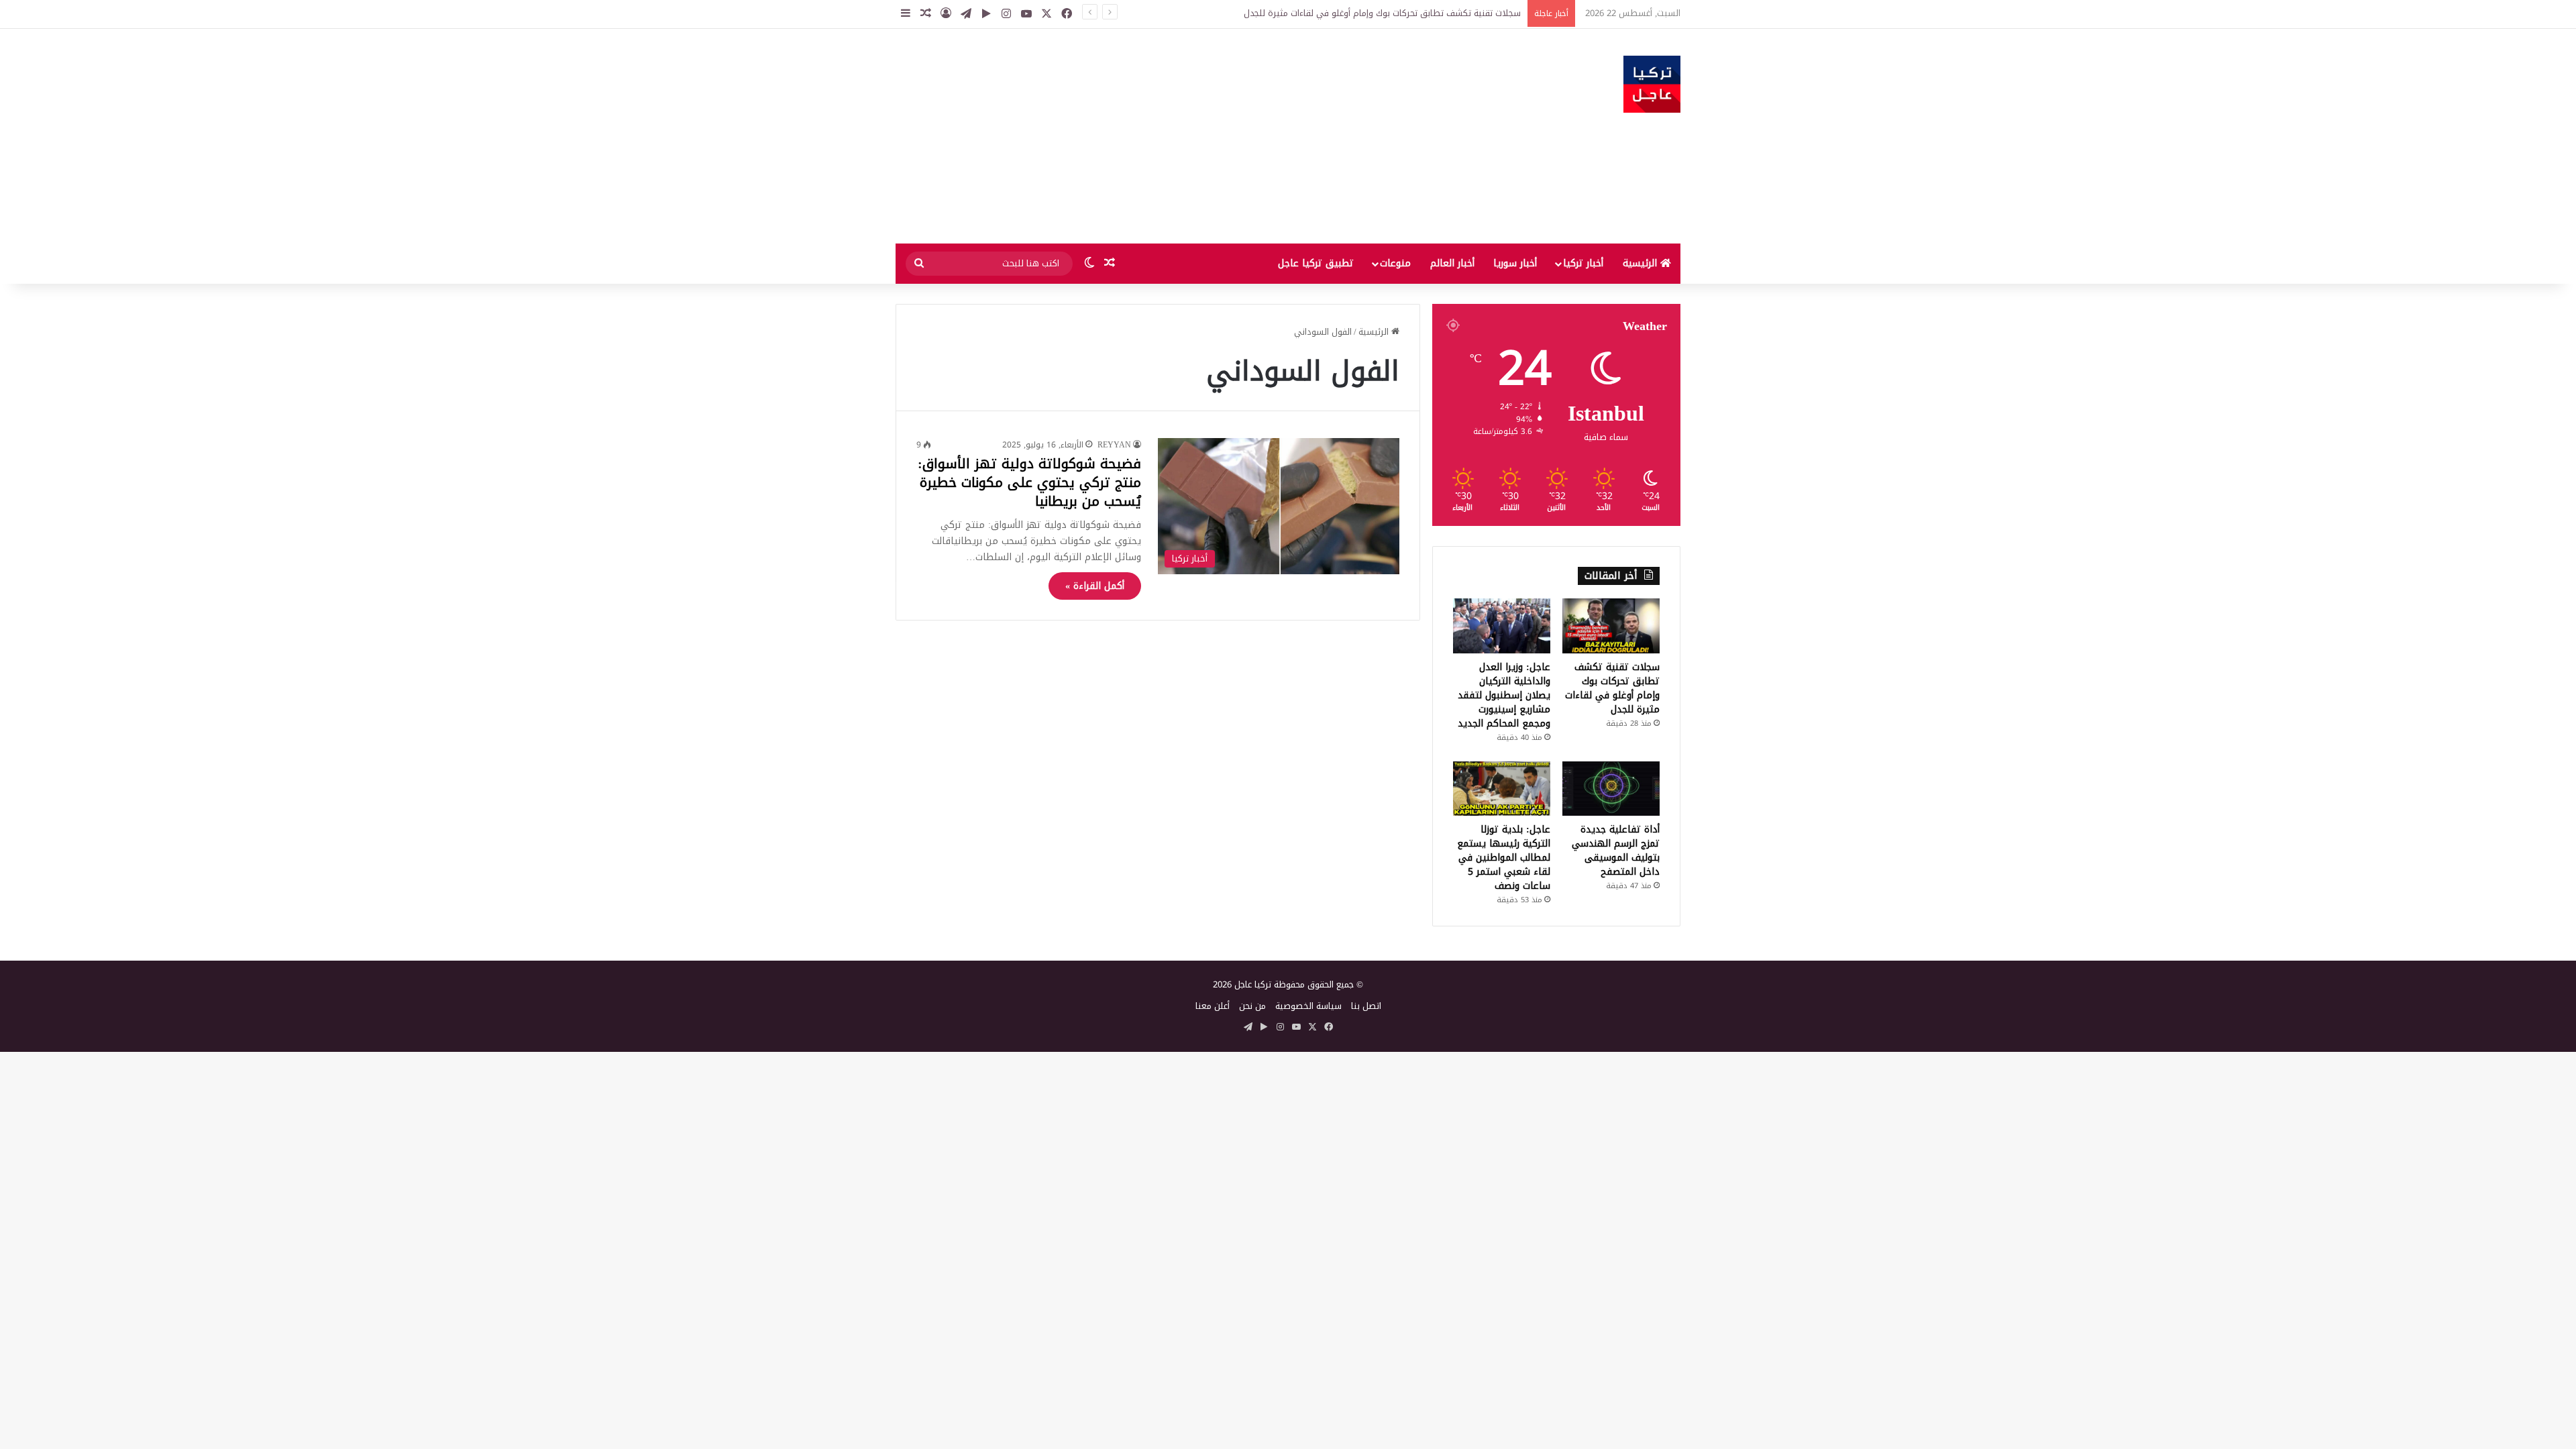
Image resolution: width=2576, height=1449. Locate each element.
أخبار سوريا (1515, 263)
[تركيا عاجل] (1652, 84)
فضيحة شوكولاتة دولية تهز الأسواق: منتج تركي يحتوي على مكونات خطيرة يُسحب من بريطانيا (1029, 482)
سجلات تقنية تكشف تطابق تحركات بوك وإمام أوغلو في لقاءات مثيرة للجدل (1382, 13)
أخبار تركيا (1583, 263)
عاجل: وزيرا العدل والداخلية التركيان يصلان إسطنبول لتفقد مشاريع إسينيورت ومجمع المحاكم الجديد (1504, 695)
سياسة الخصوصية (1308, 1006)
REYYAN (1114, 445)
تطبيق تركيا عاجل (1316, 263)
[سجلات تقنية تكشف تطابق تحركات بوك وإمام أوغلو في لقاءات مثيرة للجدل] (1611, 626)
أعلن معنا (1213, 1006)
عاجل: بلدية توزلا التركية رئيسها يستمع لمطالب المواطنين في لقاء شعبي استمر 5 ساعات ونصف (1504, 858)
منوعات (1395, 263)
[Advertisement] (1154, 136)
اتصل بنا (1366, 1006)
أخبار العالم (1452, 263)
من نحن (1252, 1006)
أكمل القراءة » (1095, 586)
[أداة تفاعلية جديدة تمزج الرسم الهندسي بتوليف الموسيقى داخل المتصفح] (1611, 789)
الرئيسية (1642, 263)
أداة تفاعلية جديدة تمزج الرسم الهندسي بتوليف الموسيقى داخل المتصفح (1616, 851)
